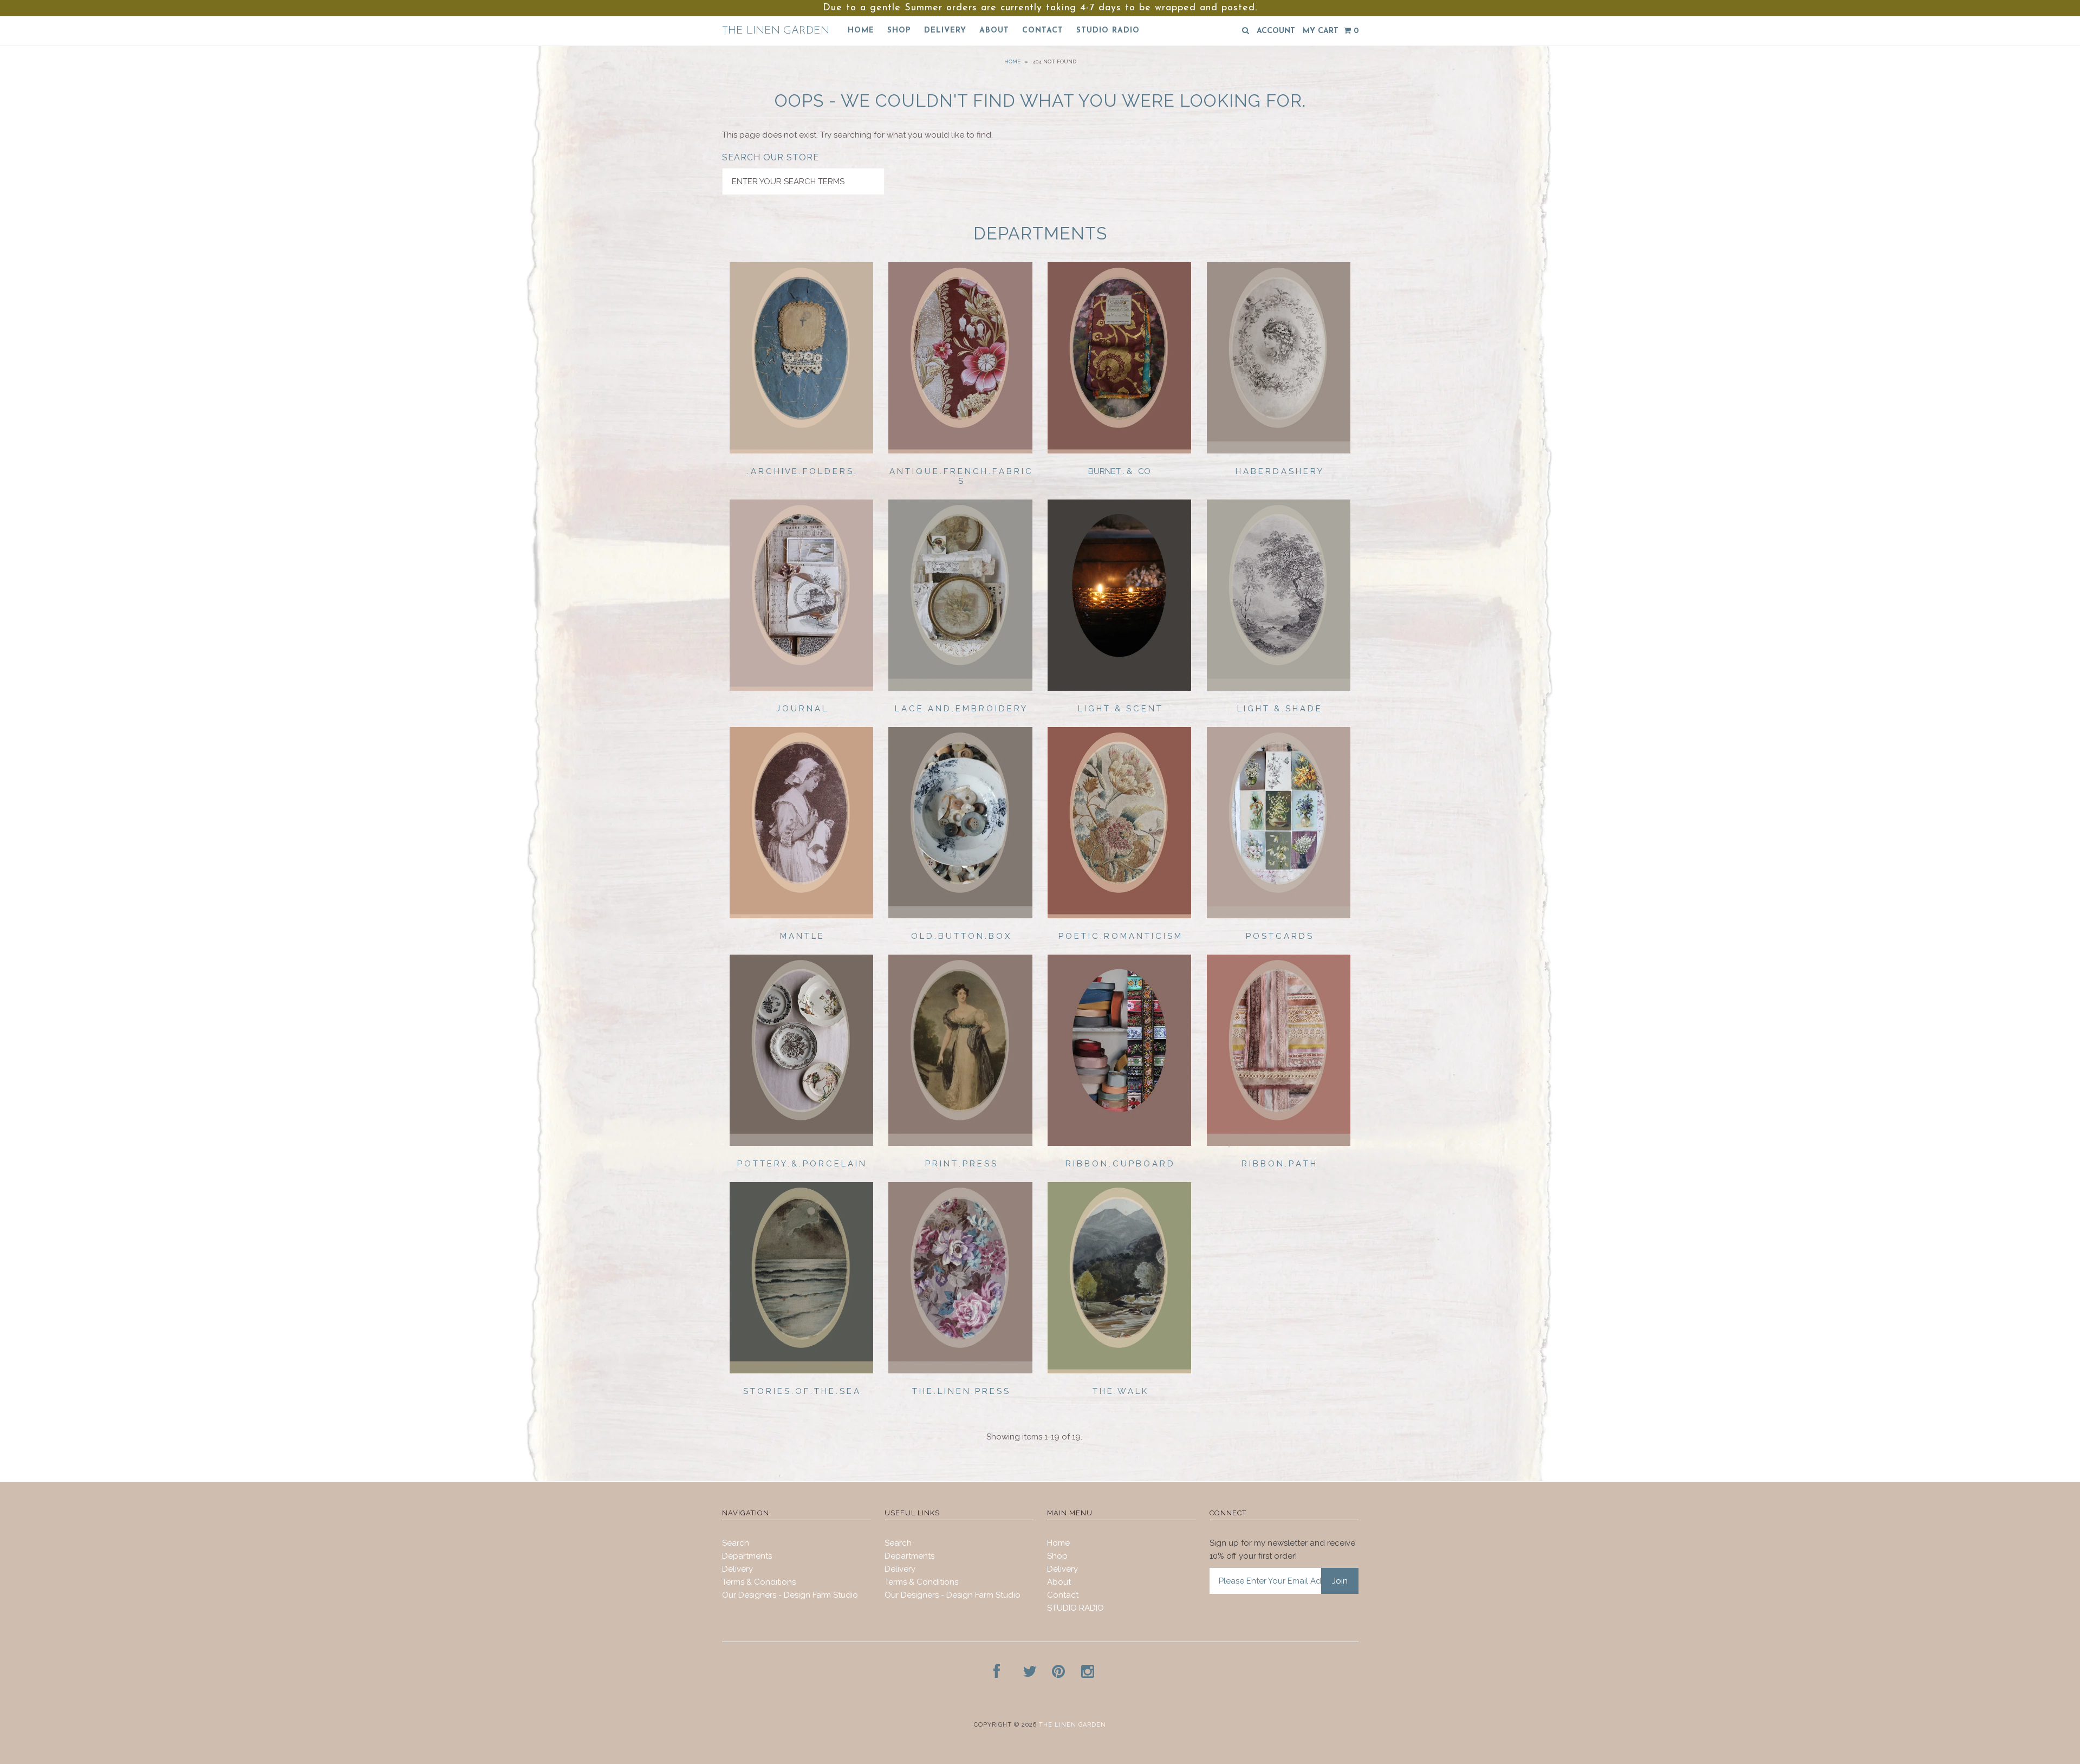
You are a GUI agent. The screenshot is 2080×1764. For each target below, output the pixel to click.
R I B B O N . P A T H (1279, 1164)
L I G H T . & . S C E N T (1120, 709)
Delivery (945, 31)
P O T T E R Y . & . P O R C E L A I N (801, 1164)
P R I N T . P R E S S (961, 1164)
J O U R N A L (801, 709)
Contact (1043, 31)
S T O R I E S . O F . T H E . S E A (801, 1391)
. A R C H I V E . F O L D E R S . (801, 471)
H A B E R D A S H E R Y (1279, 471)
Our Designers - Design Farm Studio (790, 1595)
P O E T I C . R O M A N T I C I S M (1120, 936)
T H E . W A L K (1120, 1391)
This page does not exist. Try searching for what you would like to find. (857, 135)
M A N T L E (801, 936)
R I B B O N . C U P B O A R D (1119, 1164)
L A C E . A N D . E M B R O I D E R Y (960, 709)
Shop (899, 31)
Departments (747, 1556)
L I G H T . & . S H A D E (1279, 709)
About (994, 31)
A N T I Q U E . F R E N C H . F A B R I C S (960, 476)
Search (736, 1543)
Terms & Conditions (759, 1582)
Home (861, 31)
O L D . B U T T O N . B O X (960, 936)
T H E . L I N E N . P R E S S (960, 1391)
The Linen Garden (776, 31)
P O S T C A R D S (1279, 936)
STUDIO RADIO (1108, 31)
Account (1276, 31)
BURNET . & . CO (1119, 471)
